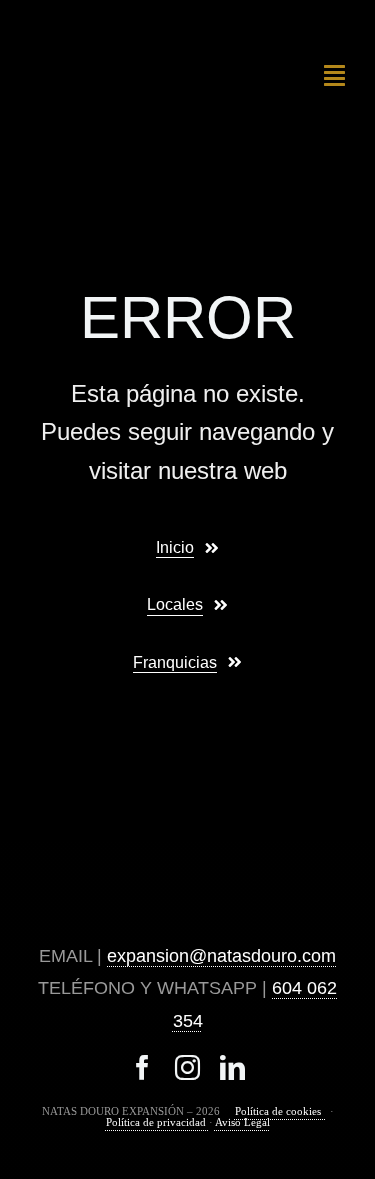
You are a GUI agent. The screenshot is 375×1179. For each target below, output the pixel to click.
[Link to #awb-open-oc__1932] (334, 75)
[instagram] (187, 1067)
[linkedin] (232, 1067)
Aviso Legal (242, 1122)
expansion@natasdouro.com (221, 956)
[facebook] (142, 1067)
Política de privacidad (157, 1122)
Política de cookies (281, 1111)
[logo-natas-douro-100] (104, 37)
